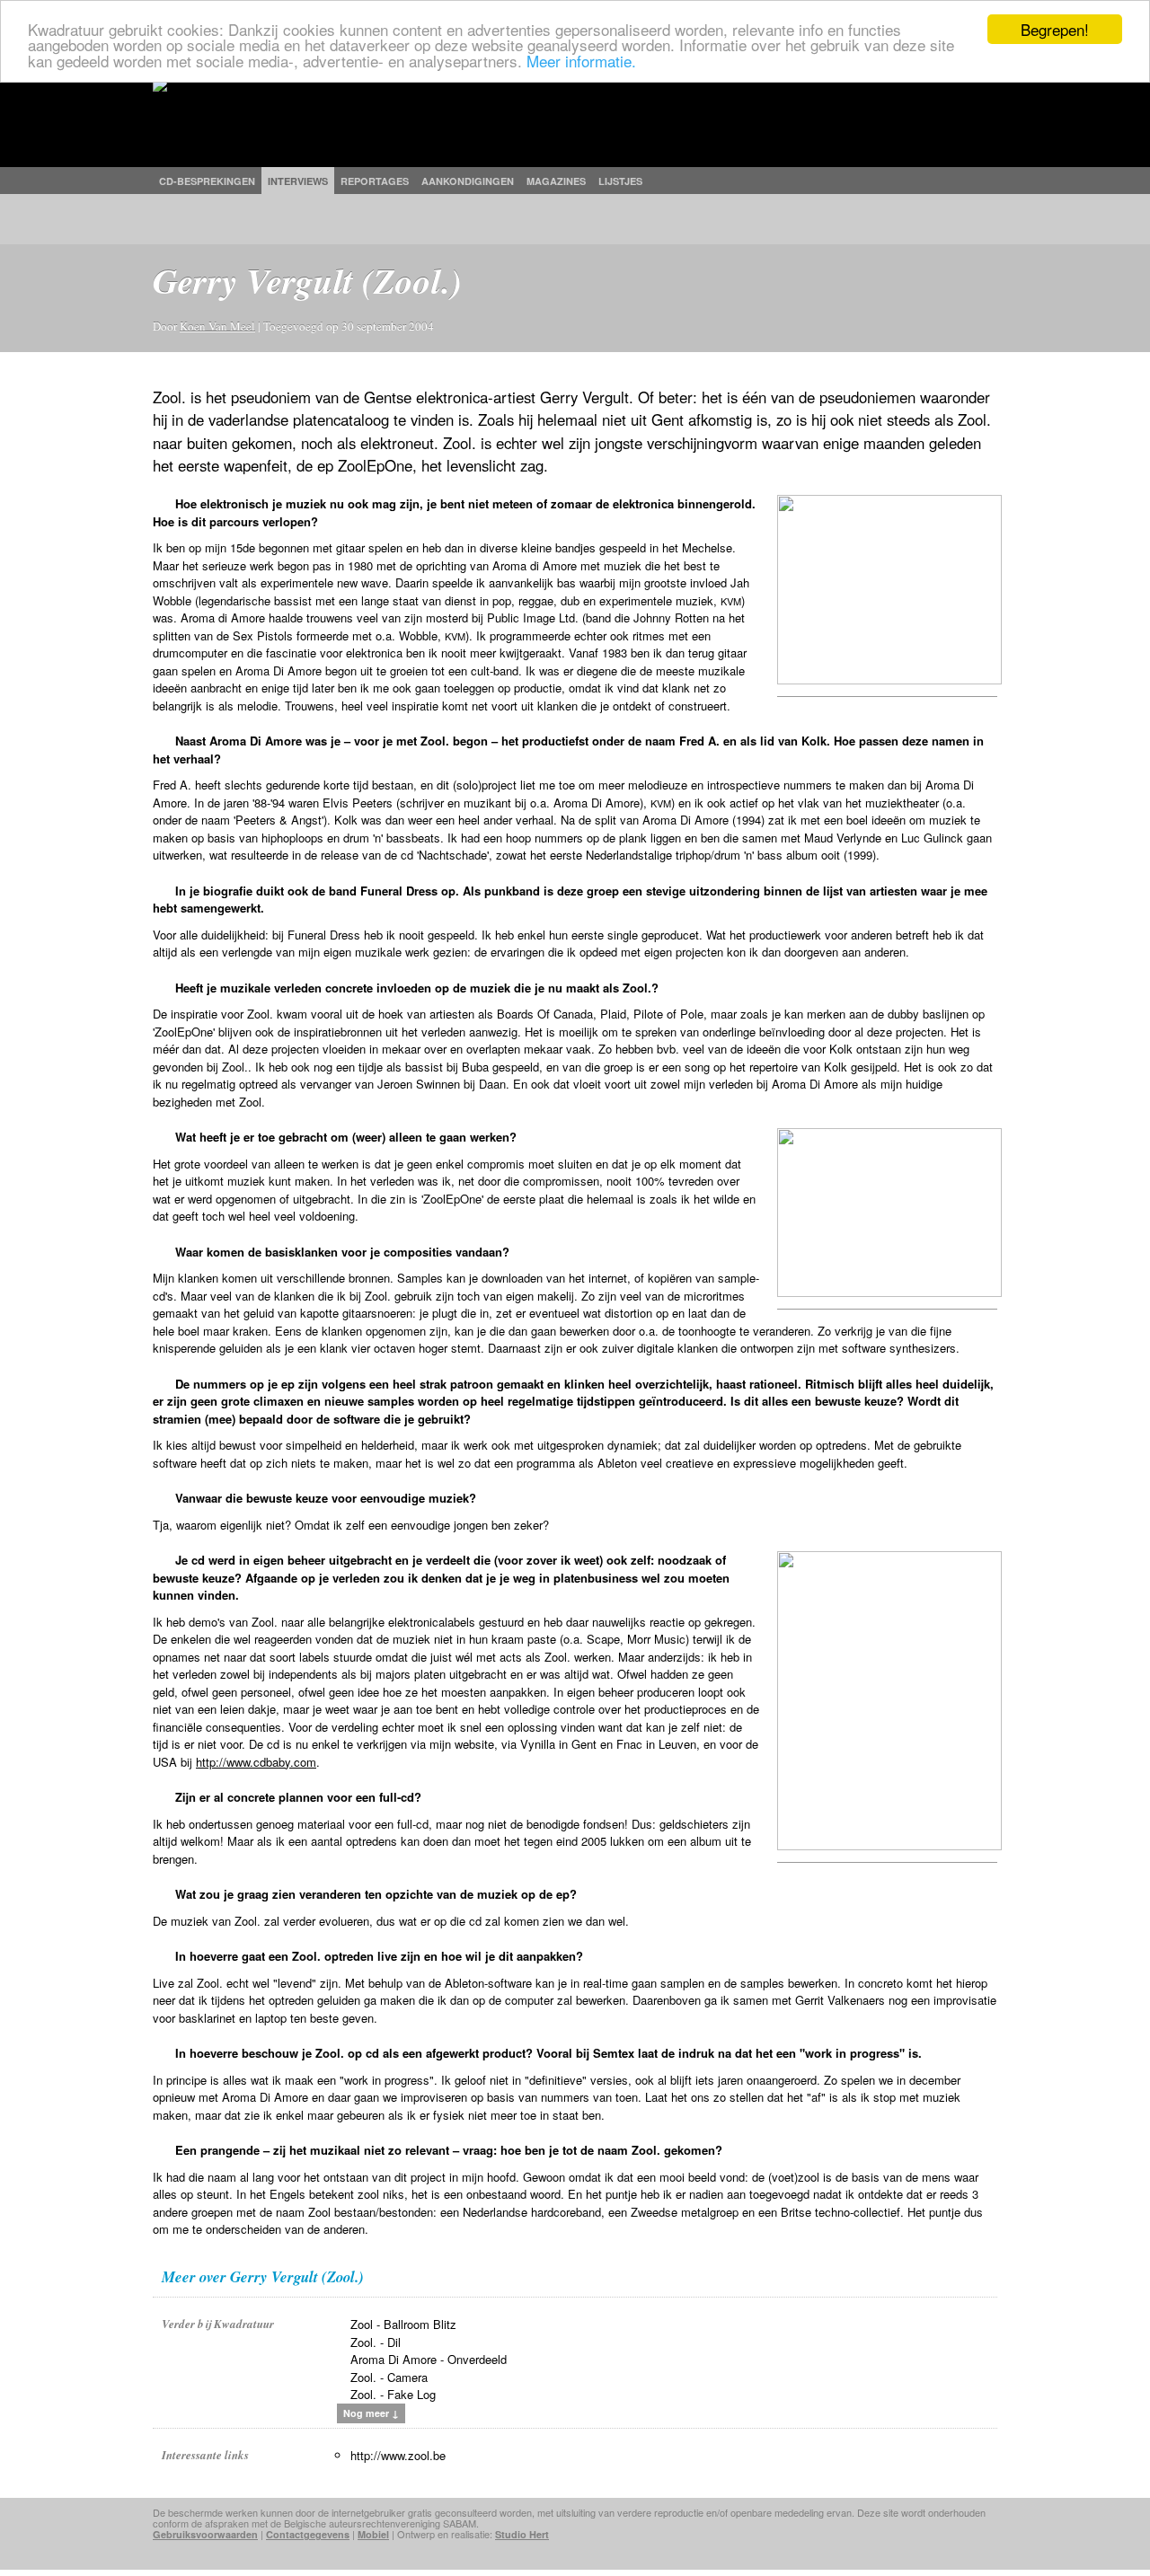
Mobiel (373, 2534)
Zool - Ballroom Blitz (403, 2324)
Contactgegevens (308, 2534)
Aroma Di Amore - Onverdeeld (429, 2359)
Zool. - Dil (376, 2342)
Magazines (556, 181)
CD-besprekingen (207, 181)
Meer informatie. (581, 61)
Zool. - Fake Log (393, 2394)
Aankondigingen (468, 181)
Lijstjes (620, 181)
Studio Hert (522, 2534)
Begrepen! (1055, 29)
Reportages (375, 181)
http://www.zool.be (398, 2455)
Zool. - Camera (389, 2377)
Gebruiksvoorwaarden (205, 2534)
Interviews (298, 181)
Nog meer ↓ (371, 2413)
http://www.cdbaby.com (256, 1762)
